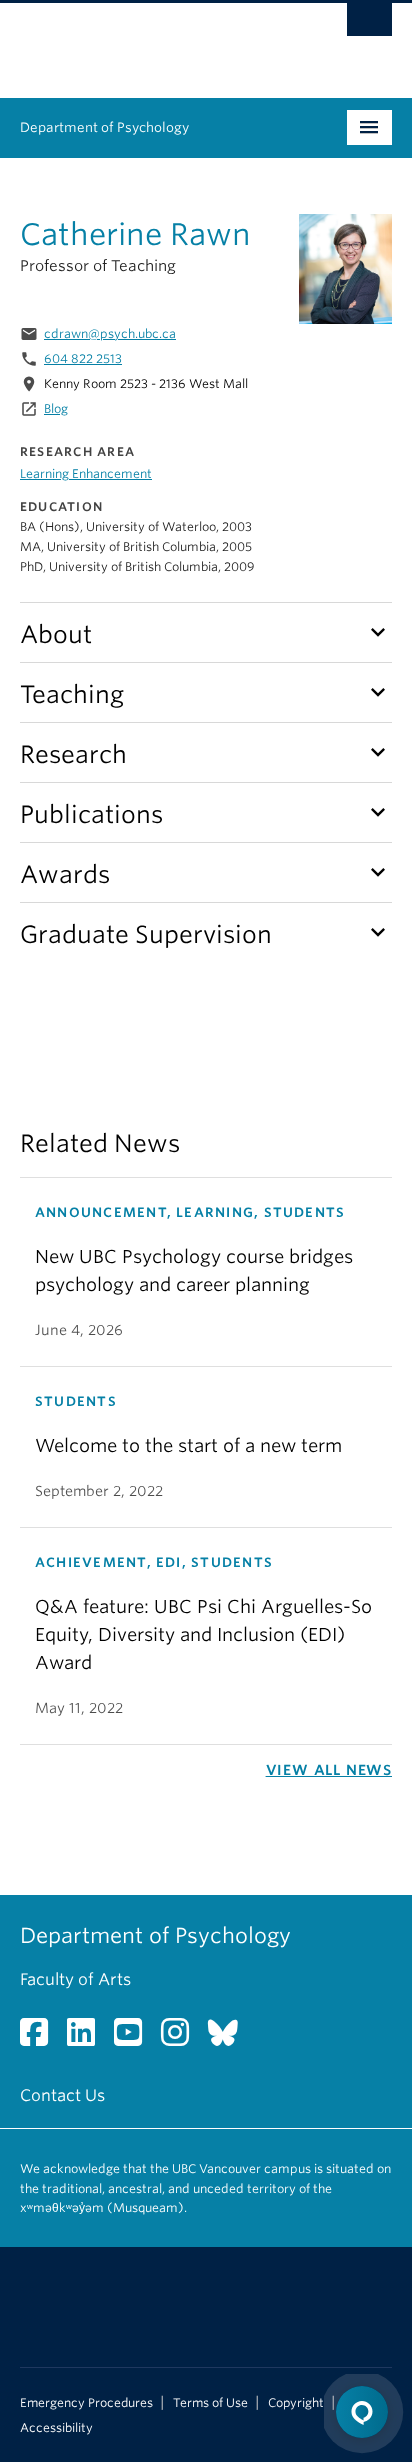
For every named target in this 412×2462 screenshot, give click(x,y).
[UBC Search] (369, 25)
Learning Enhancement (86, 473)
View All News (329, 1770)
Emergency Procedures (86, 2403)
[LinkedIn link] (88, 2038)
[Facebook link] (41, 2038)
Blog (56, 408)
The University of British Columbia (150, 41)
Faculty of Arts (75, 1979)
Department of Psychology (104, 127)
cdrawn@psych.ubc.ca (110, 333)
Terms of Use (210, 2403)
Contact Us (62, 2095)
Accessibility (56, 2428)
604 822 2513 (83, 358)
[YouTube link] (135, 2038)
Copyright (296, 2403)
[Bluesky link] (230, 2038)
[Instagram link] (182, 2038)
